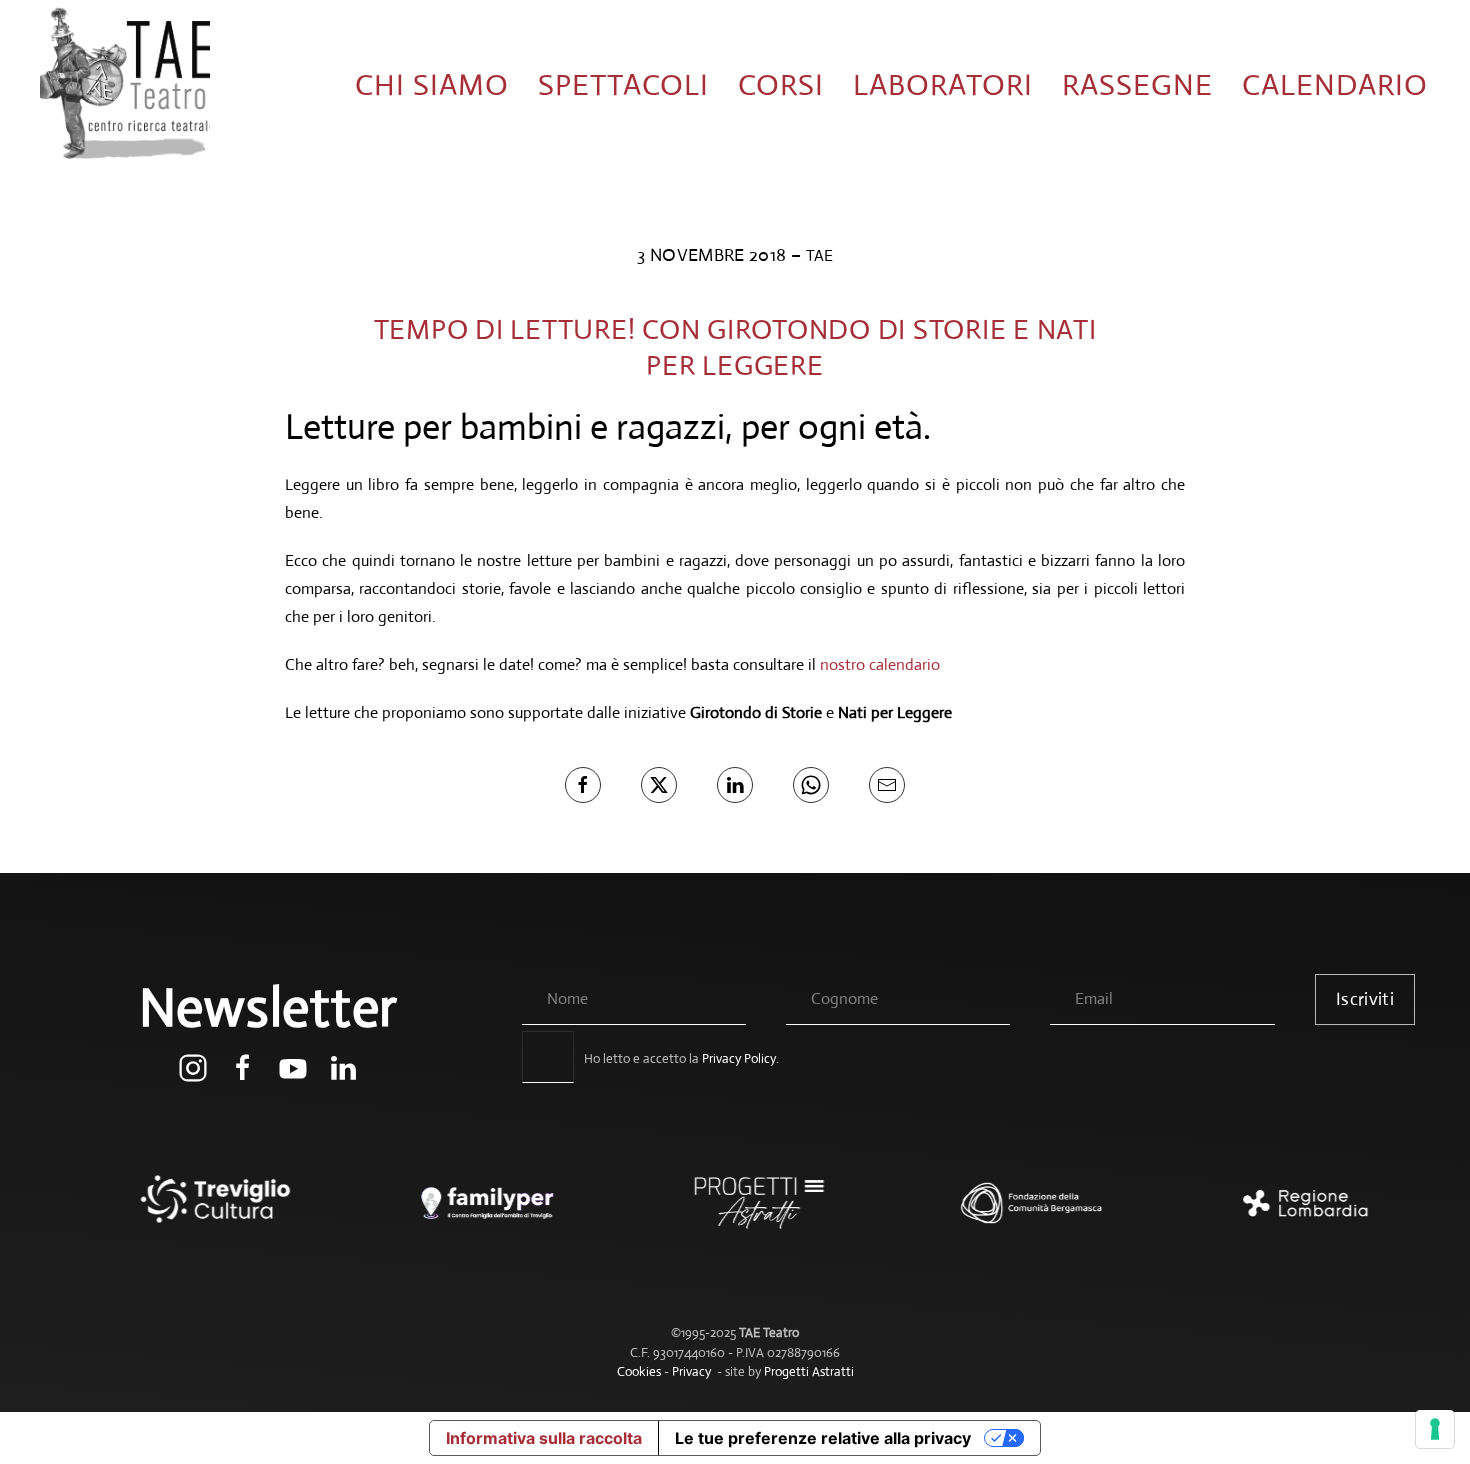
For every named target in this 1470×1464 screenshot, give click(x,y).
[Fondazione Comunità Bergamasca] (1007, 1213)
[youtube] (293, 1066)
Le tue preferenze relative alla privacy (823, 1438)
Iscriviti (1365, 999)
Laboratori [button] (943, 84)
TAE (819, 255)
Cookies (639, 1371)
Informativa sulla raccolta (544, 1438)
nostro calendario (880, 664)
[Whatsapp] (811, 785)
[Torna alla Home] (125, 85)
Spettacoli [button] (623, 84)
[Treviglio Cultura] (191, 1213)
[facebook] (243, 1066)
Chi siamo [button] (432, 84)
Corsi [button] (781, 84)
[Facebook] (583, 785)
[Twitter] (659, 785)
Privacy (691, 1371)
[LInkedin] (735, 785)
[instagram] (193, 1066)
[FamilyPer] (463, 1213)
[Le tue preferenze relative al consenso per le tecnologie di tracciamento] (1435, 1429)
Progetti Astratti (809, 1371)
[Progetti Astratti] (735, 1213)
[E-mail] (887, 785)
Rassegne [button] (1137, 84)
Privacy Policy (739, 1058)
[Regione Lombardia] (1279, 1213)
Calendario (1335, 84)
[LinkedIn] (343, 1066)
